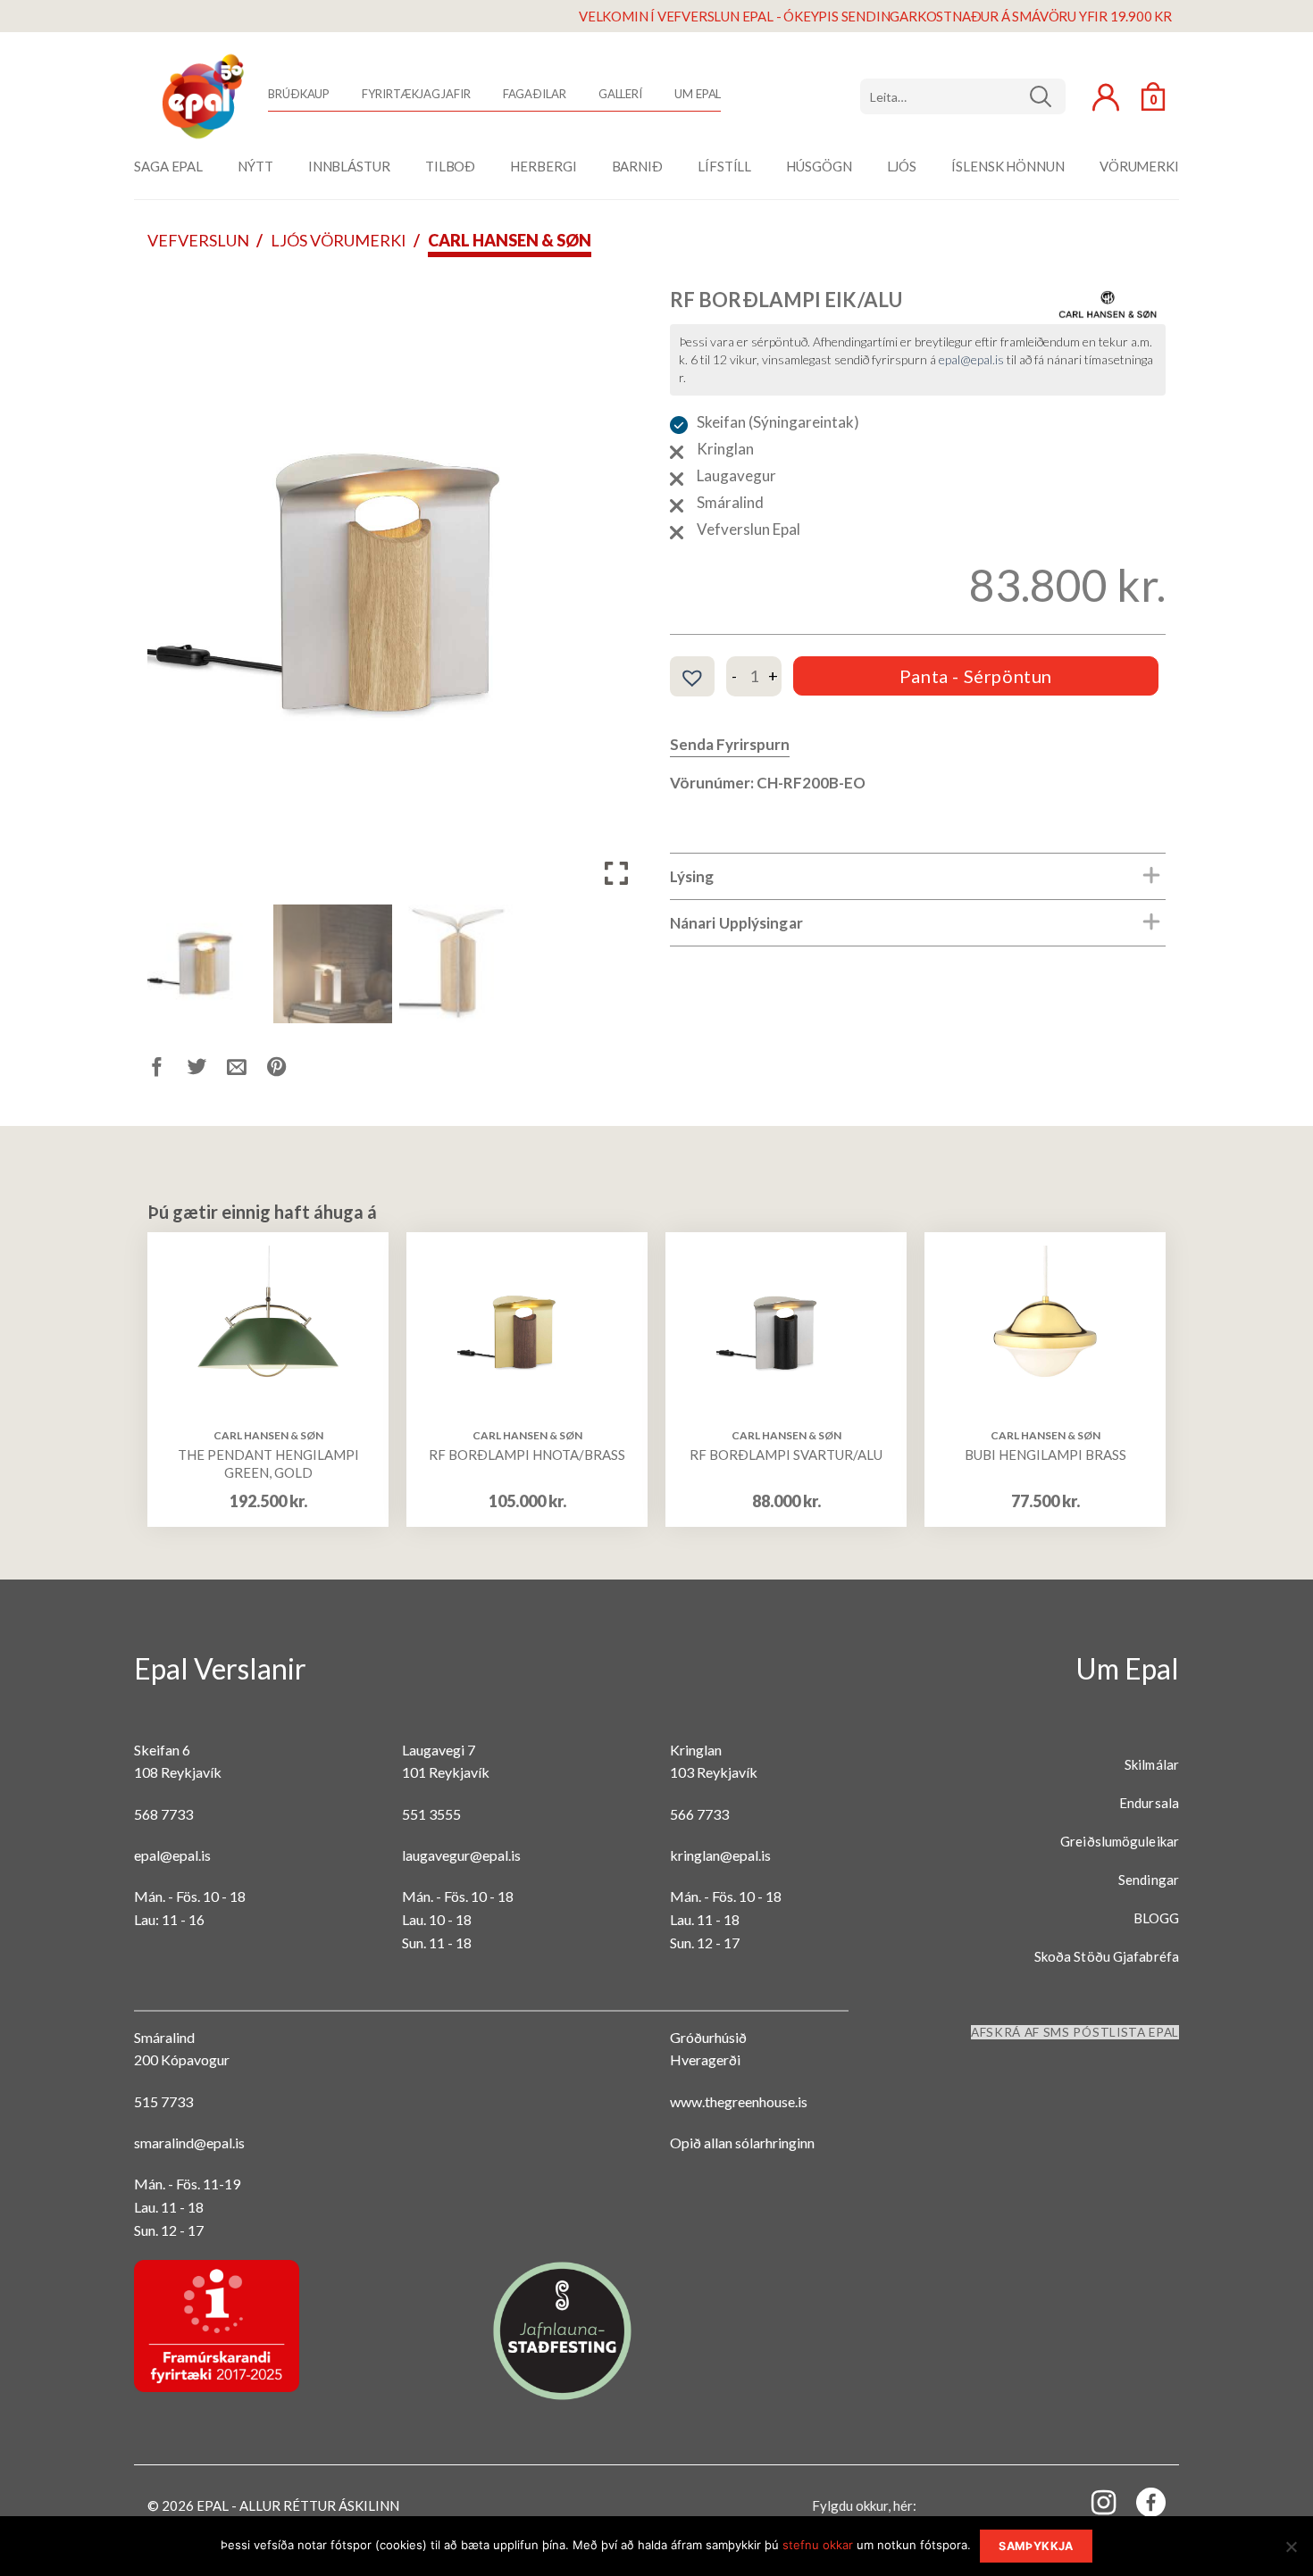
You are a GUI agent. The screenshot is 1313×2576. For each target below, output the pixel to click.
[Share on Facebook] (167, 1070)
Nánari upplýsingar (736, 923)
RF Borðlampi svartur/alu (786, 1455)
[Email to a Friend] (247, 1070)
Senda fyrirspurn (730, 744)
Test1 (1047, 96)
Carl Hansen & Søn (510, 240)
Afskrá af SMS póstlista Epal (1075, 2032)
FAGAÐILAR (535, 94)
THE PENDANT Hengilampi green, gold (268, 1463)
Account (1106, 97)
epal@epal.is (971, 359)
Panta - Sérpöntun (976, 676)
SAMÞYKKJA (1036, 2546)
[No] (1291, 2552)
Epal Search (963, 96)
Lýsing (692, 876)
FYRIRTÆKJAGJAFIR (416, 94)
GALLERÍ (620, 94)
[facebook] (1141, 2506)
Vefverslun (198, 240)
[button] (616, 593)
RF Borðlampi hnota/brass (527, 1455)
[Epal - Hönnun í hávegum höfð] (201, 96)
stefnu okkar (818, 2545)
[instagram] (1093, 2501)
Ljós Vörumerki (339, 240)
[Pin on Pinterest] (287, 1070)
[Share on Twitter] (208, 1070)
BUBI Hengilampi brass (1045, 1455)
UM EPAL (698, 94)
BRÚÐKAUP (299, 94)
